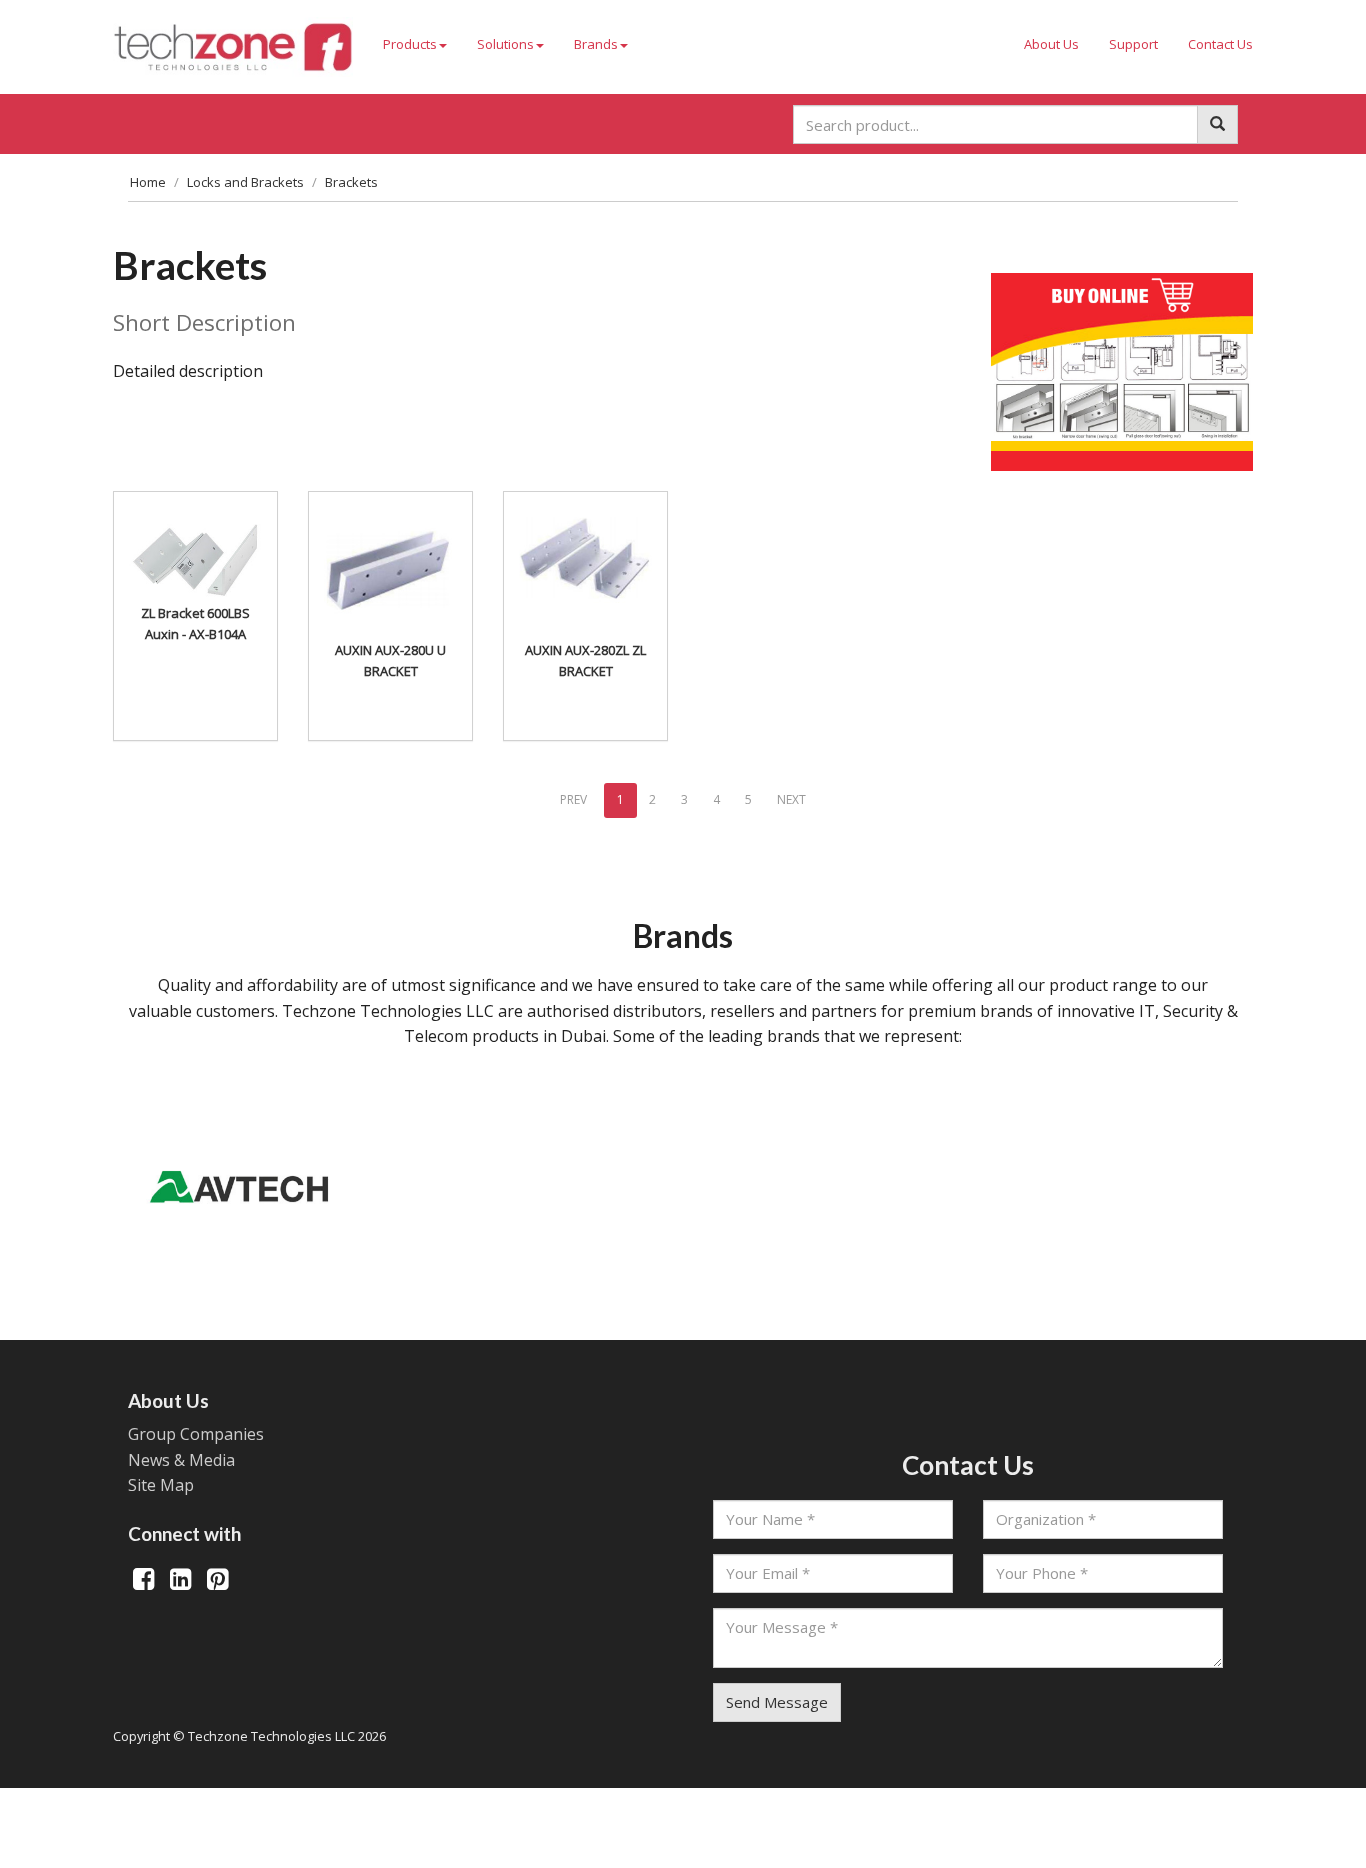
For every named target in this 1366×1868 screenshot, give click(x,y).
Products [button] (410, 44)
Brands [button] (596, 44)
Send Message (777, 1702)
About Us (1051, 44)
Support (1133, 44)
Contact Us (1220, 44)
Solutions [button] (505, 44)
